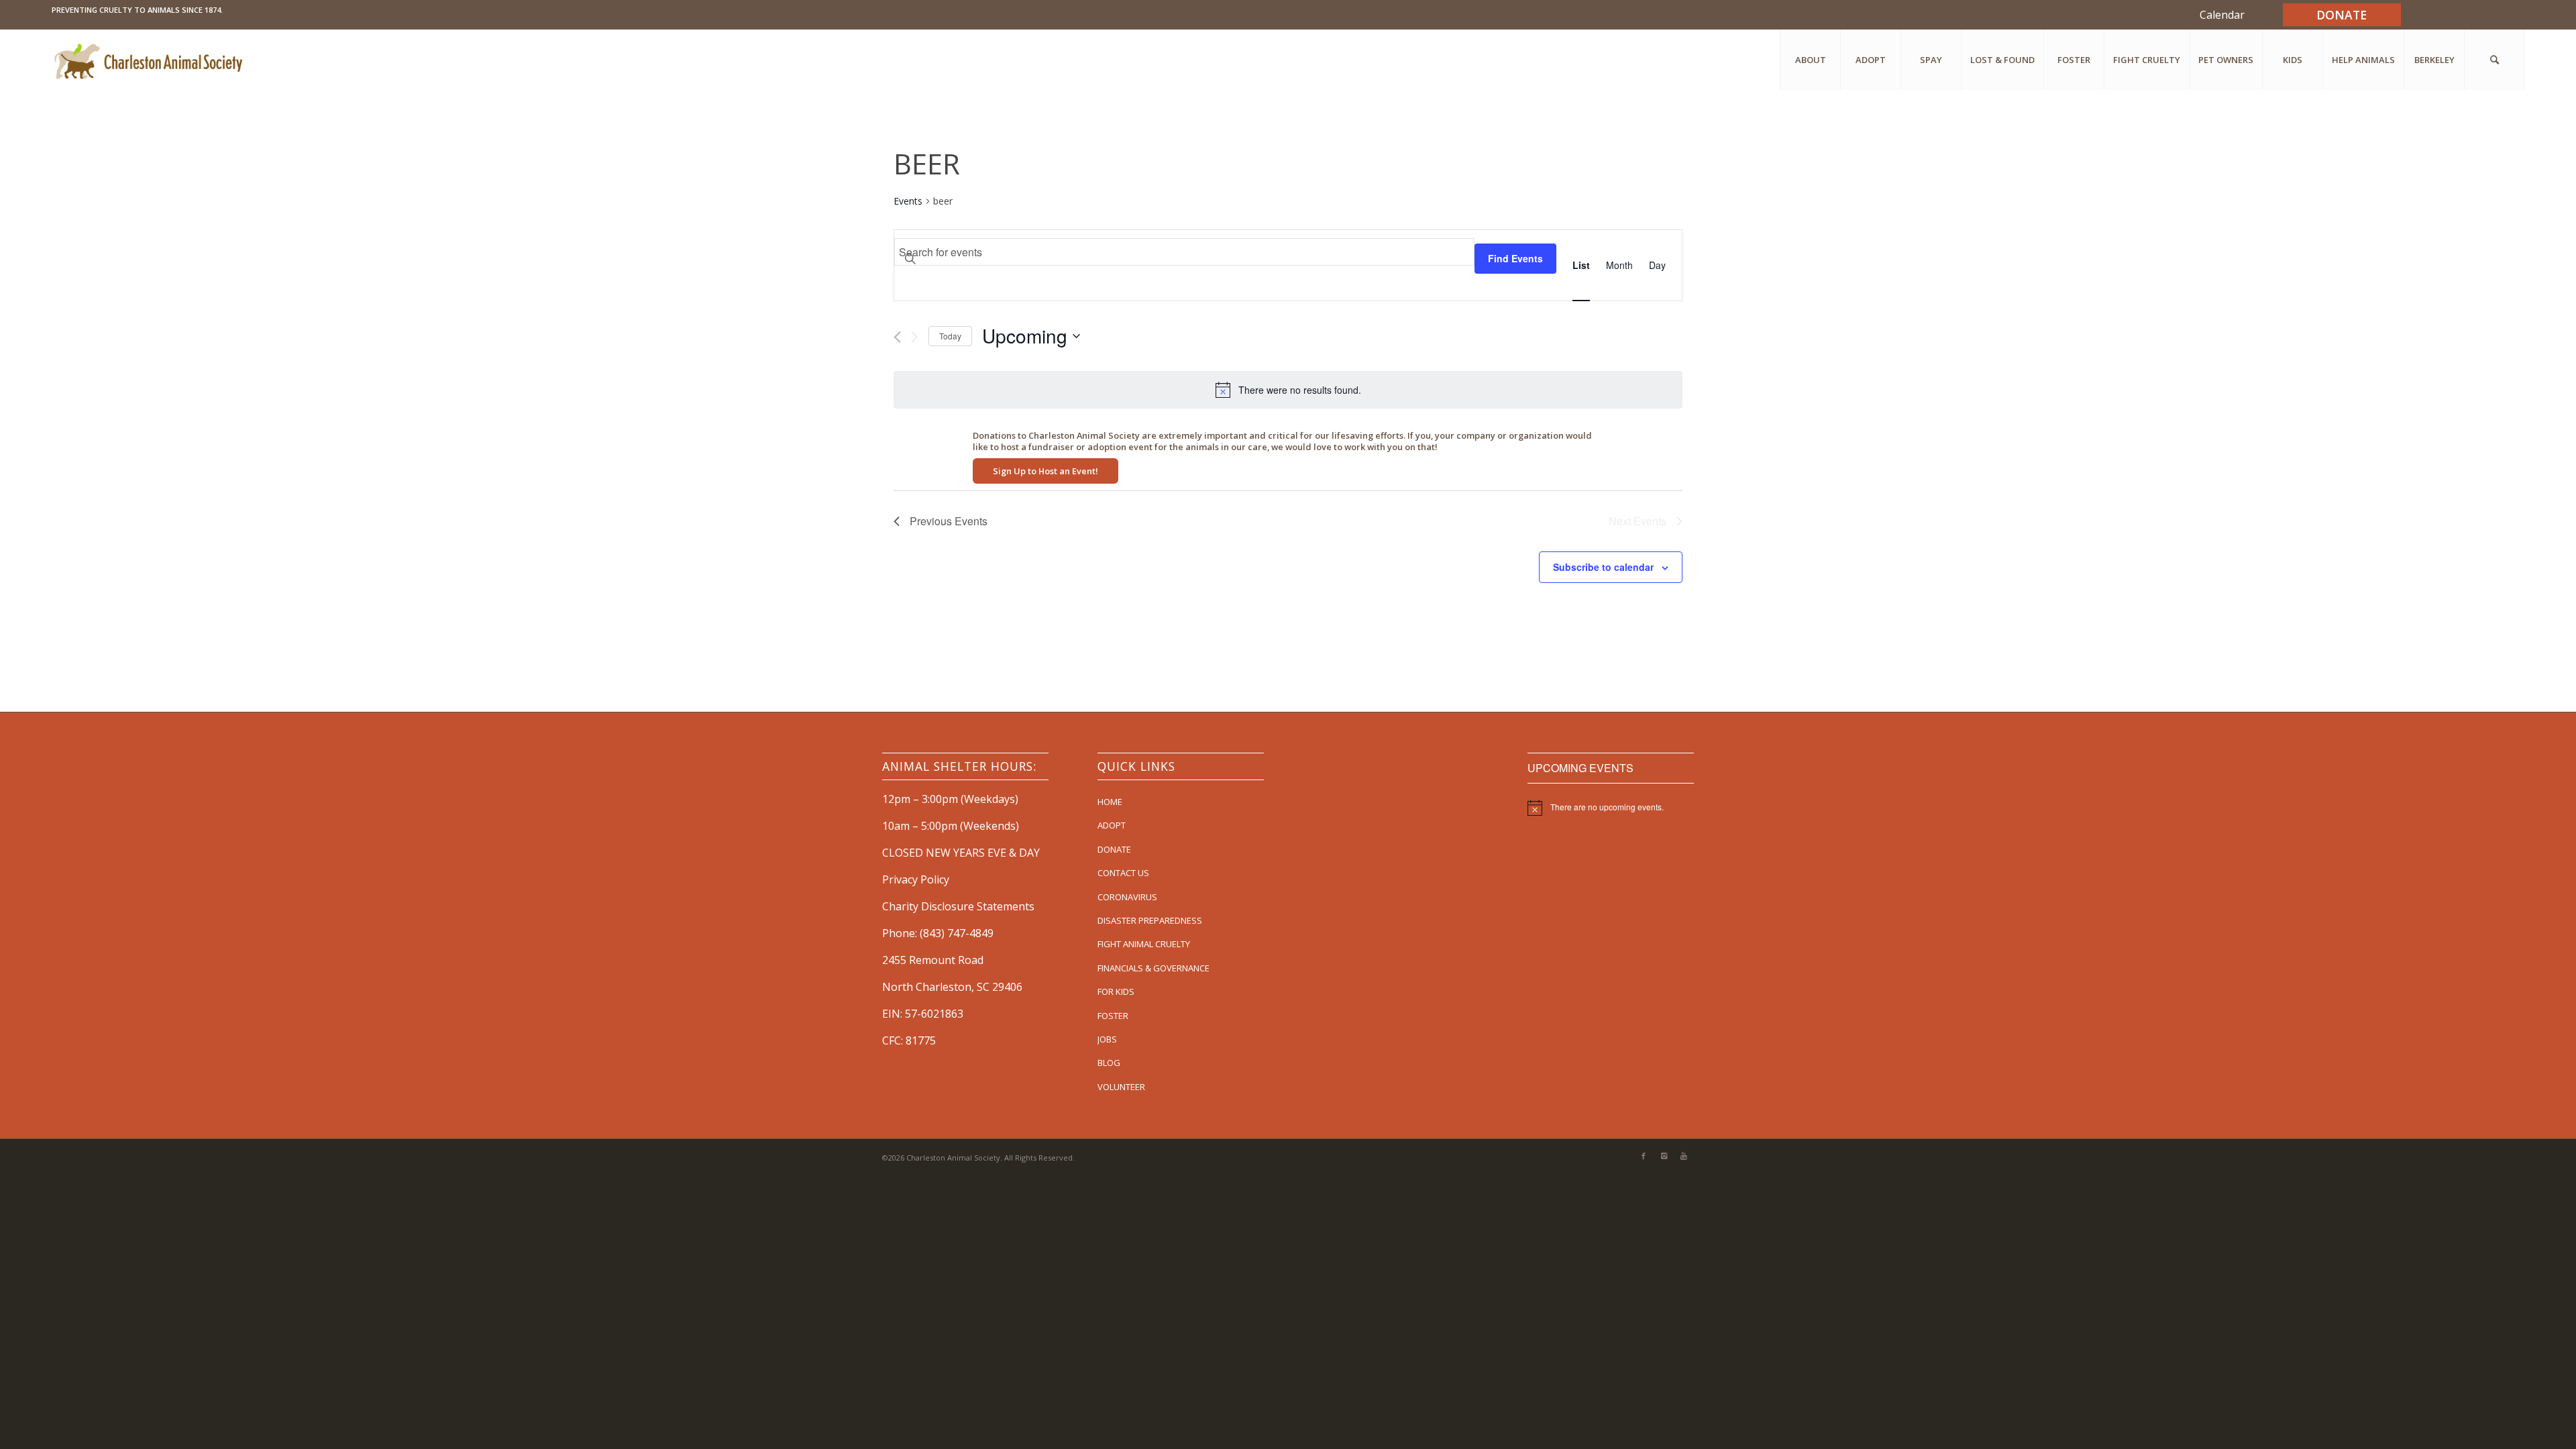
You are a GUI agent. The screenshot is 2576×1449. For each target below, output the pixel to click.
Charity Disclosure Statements (958, 906)
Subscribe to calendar (1603, 567)
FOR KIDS (1116, 991)
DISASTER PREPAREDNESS (1150, 920)
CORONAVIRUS (1127, 897)
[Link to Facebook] (1644, 1156)
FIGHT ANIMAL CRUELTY (1144, 944)
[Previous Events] (897, 337)
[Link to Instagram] (1664, 1156)
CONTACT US (1123, 873)
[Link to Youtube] (1684, 1156)
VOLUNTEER (1121, 1087)
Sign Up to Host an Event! (1045, 471)
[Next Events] (915, 337)
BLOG (1109, 1063)
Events (908, 201)
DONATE (1114, 849)
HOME (1110, 802)
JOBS (1107, 1039)
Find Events (1515, 258)
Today (950, 336)
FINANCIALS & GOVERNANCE (1153, 968)
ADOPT (1112, 825)
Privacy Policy (916, 879)
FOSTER (1113, 1016)
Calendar (2222, 15)
